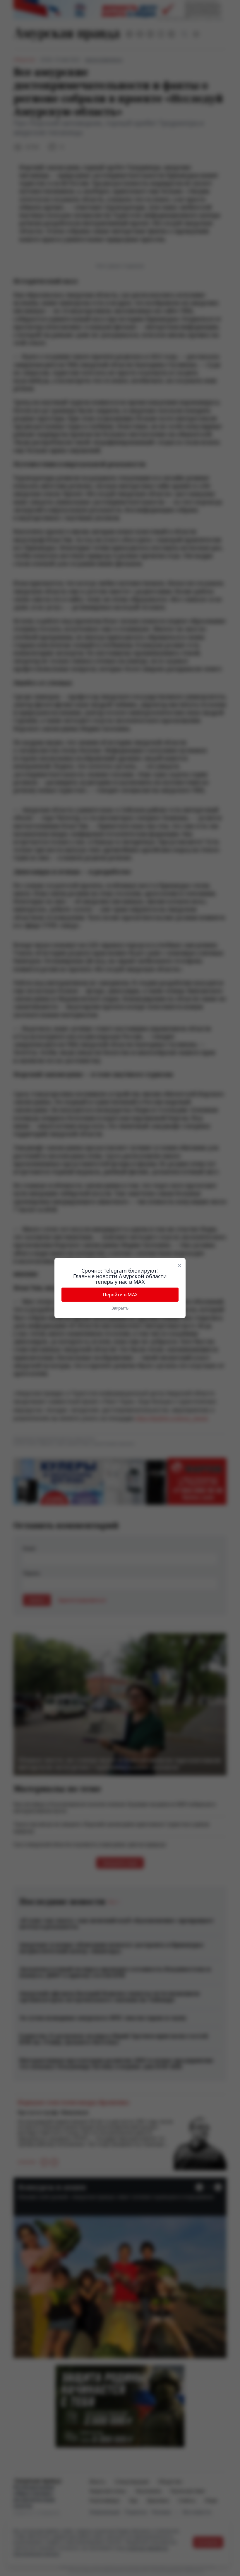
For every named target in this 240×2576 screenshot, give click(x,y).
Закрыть (120, 1308)
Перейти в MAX (120, 1295)
